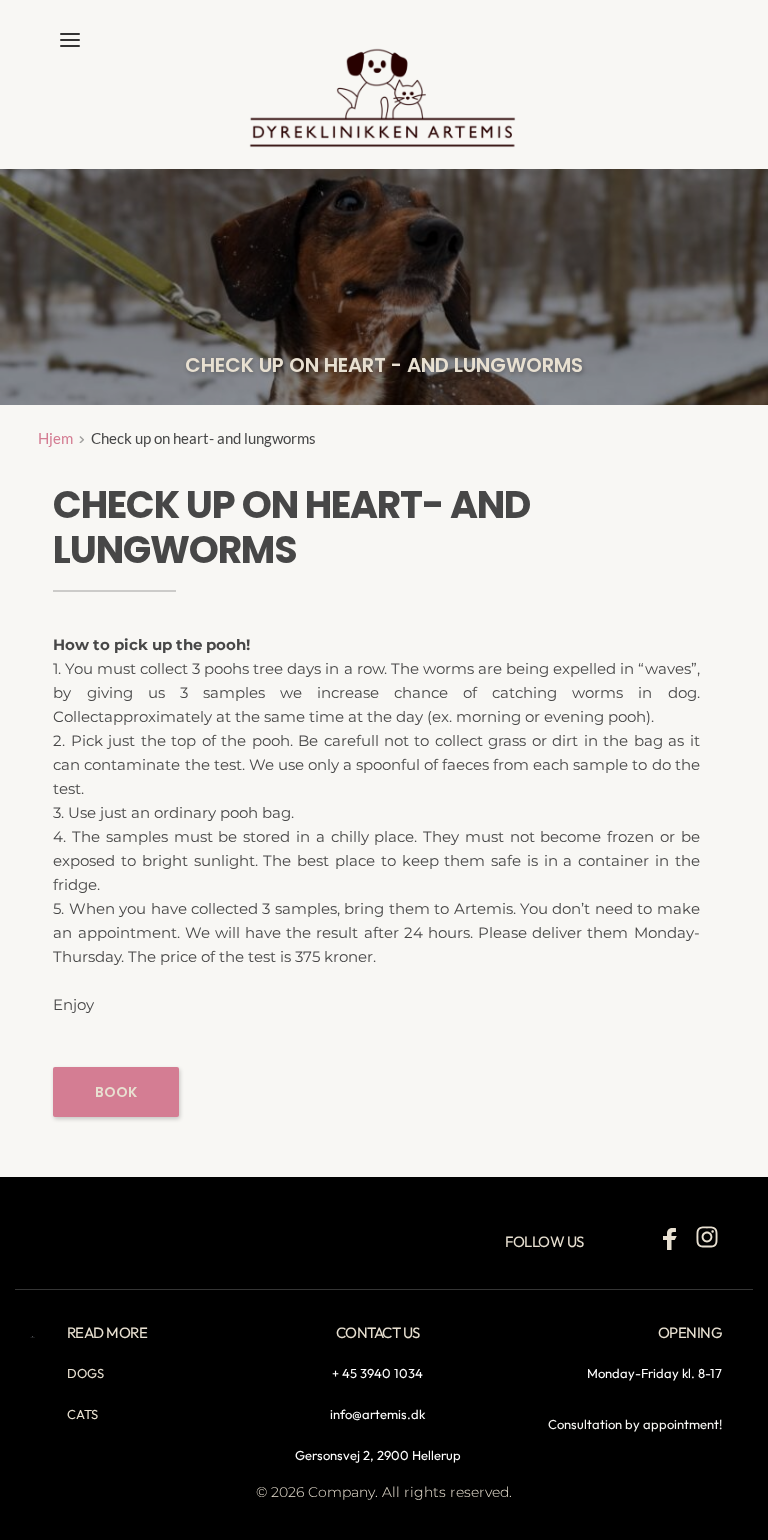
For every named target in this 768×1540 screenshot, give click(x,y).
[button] (70, 40)
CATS (82, 1414)
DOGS (85, 1373)
